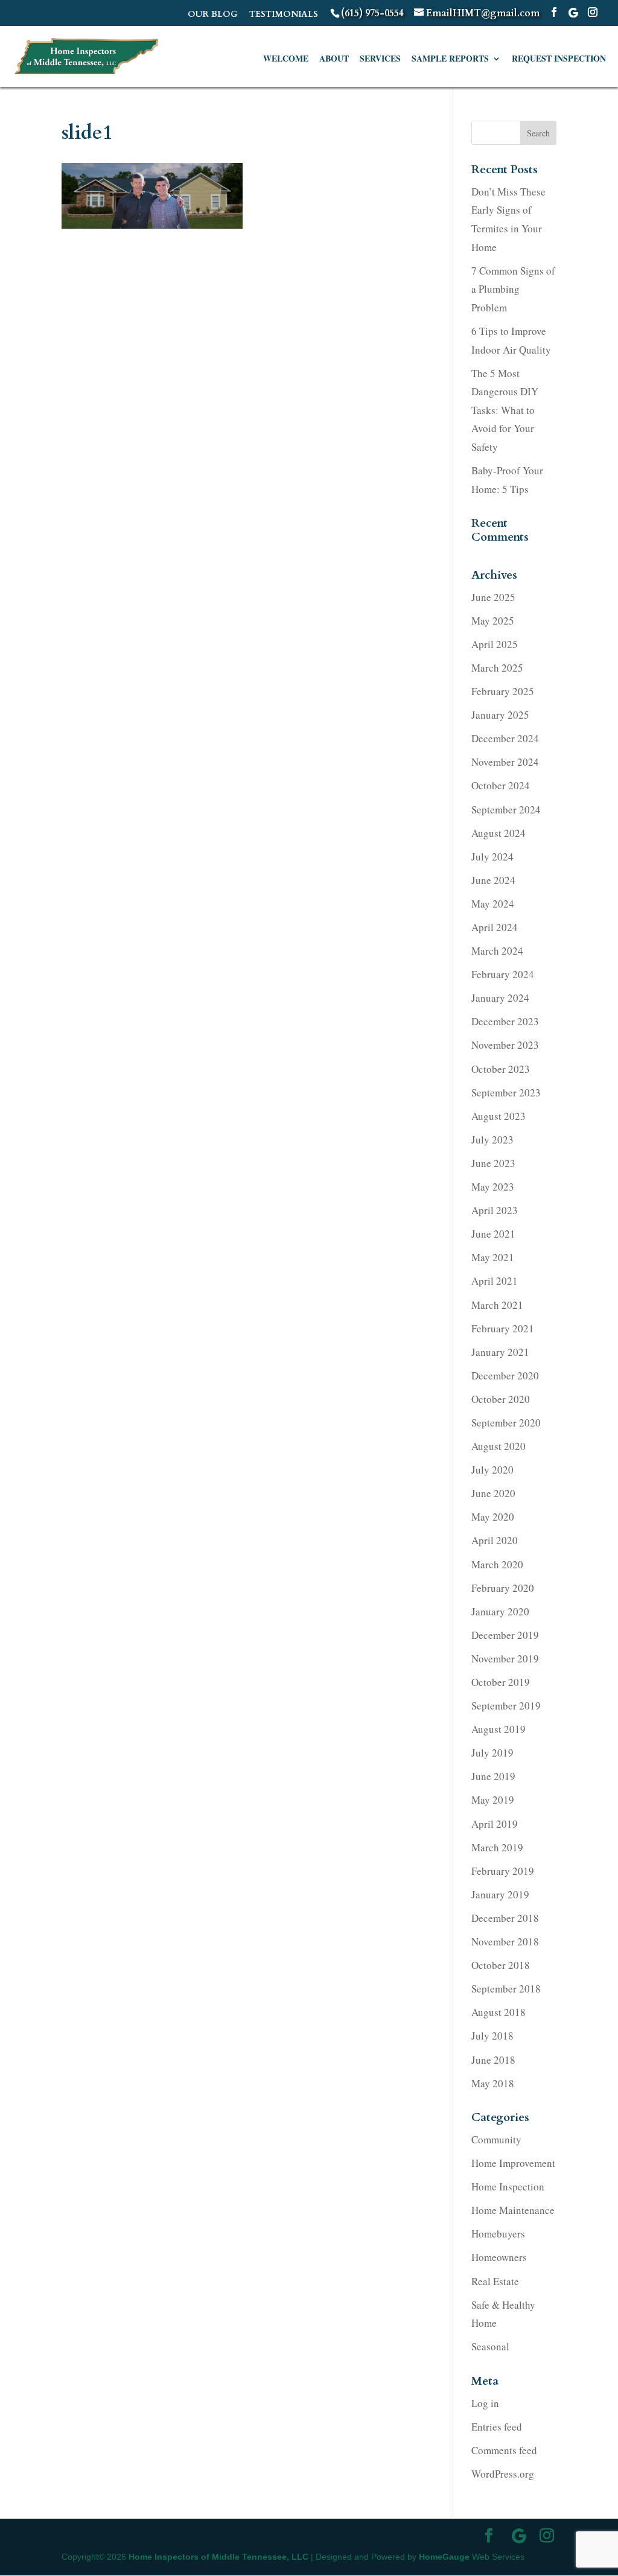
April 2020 (495, 1540)
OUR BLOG (213, 15)
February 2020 (503, 1588)
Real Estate (495, 2281)
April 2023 (495, 1210)
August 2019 (499, 1729)
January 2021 (500, 1352)
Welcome (286, 59)
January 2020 (500, 1611)
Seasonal (490, 2346)
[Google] (573, 13)
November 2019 (505, 1658)
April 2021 (495, 1281)
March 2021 (497, 1305)
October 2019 (501, 1682)
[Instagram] (593, 13)
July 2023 (492, 1140)
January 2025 (500, 715)
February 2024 (503, 974)
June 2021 (493, 1234)
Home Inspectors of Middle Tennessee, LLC (218, 2557)
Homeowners (499, 2257)
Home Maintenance (513, 2210)
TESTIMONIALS (284, 15)
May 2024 (493, 904)
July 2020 (492, 1470)
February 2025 (503, 691)
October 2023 (501, 1069)
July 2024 (492, 857)
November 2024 (505, 762)
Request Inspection (559, 59)
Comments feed (504, 2450)
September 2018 (506, 1989)
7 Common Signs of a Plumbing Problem (513, 289)
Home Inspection (508, 2186)
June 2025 (493, 597)
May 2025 (493, 621)
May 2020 (493, 1517)
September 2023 (506, 1092)
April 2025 (495, 644)
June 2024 (493, 880)
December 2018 (505, 1918)
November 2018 (505, 1942)
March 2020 (497, 1564)
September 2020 (506, 1423)
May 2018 (493, 2083)
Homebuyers (498, 2234)
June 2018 (493, 2060)
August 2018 (499, 2012)
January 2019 (500, 1894)
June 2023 (493, 1163)
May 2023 (493, 1187)
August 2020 (499, 1446)
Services (380, 59)
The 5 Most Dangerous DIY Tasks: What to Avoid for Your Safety (505, 410)
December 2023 (505, 1021)
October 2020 (501, 1399)
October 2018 (501, 1965)
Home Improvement (513, 2163)
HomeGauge (444, 2557)
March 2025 (497, 668)
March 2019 (497, 1847)
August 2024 (499, 833)
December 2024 (505, 738)
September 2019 (506, 1706)
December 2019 (505, 1635)
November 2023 (505, 1045)
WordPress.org (503, 2474)
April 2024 (495, 927)
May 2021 (493, 1257)
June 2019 (493, 1776)
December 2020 (505, 1375)
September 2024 (506, 809)
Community (496, 2139)
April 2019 (495, 1824)
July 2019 (492, 1753)
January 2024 (500, 998)
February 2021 (503, 1328)
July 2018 (492, 2036)
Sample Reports (450, 59)
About (334, 59)
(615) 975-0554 (372, 13)
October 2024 (501, 785)
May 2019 (493, 1800)
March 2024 (497, 951)
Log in (485, 2403)
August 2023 (499, 1116)
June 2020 (493, 1493)
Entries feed (497, 2427)
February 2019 (503, 1871)
